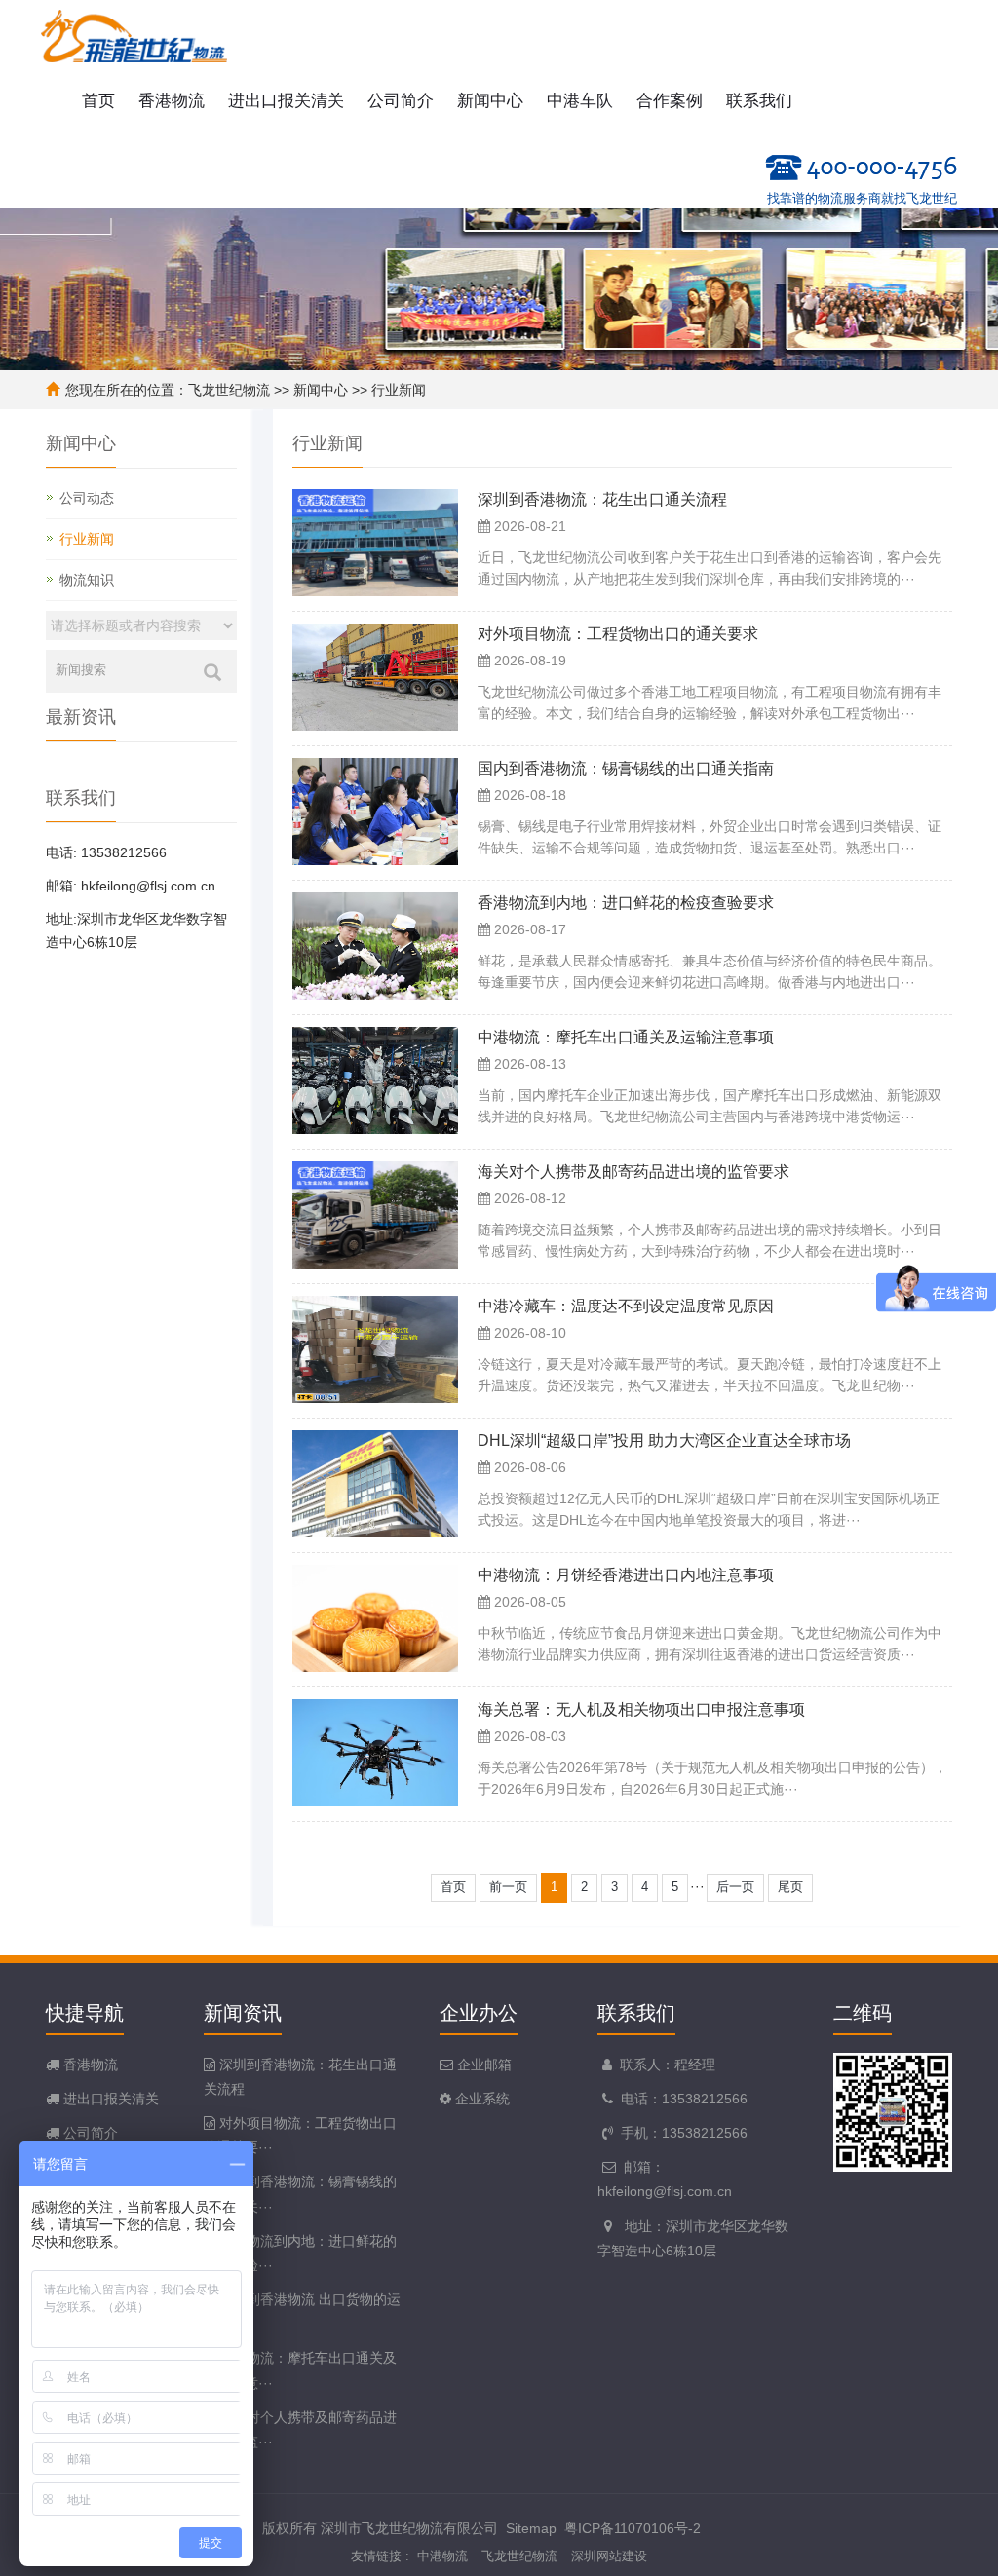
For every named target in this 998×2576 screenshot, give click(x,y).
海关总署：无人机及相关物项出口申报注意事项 (641, 1709)
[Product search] (212, 672)
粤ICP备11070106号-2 (633, 2528)
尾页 (790, 1887)
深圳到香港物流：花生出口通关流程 (602, 499)
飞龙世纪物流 (229, 390)
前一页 (508, 1887)
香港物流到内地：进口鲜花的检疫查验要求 (626, 903)
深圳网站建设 (609, 2556)
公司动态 (87, 498)
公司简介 (401, 101)
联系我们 (759, 101)
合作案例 (670, 101)
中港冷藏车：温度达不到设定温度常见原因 (626, 1306)
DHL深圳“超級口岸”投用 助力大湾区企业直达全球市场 (664, 1440)
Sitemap (531, 2528)
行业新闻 (399, 390)
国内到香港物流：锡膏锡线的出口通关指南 (626, 768)
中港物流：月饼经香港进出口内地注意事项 (626, 1575)
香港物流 (172, 101)
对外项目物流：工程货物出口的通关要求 (618, 634)
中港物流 (442, 2556)
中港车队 (580, 101)
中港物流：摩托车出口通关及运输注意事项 (626, 1037)
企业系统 (480, 2099)
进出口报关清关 (286, 101)
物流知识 (87, 580)
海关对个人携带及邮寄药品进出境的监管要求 (633, 1172)
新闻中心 (490, 101)
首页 (98, 101)
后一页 (735, 1887)
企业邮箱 (482, 2065)
